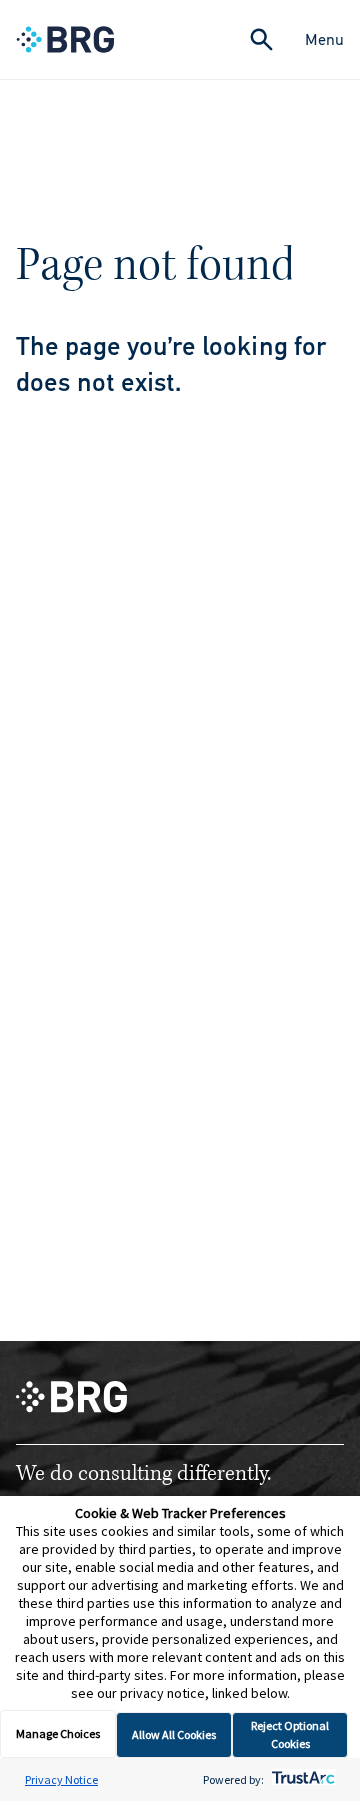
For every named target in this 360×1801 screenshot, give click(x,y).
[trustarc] (301, 1779)
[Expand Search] (261, 39)
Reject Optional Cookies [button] (290, 1734)
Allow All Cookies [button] (174, 1734)
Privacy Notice (61, 1779)
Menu (324, 39)
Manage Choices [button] (58, 1733)
